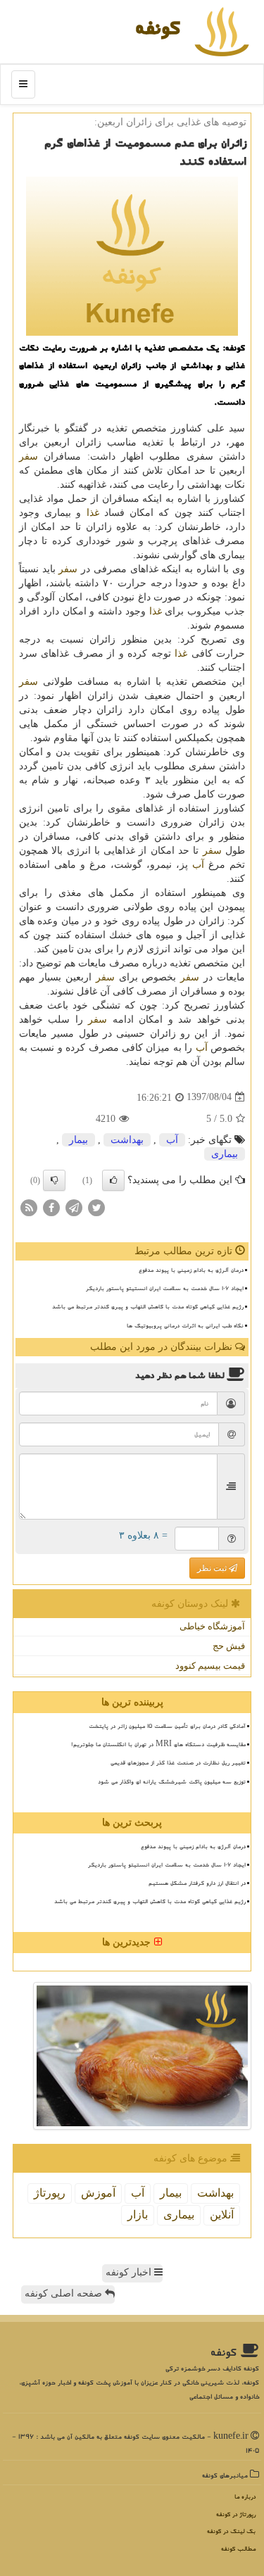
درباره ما (245, 2497)
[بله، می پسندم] (113, 1180)
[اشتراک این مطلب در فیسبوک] (51, 1207)
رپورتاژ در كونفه (236, 2514)
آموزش (98, 2193)
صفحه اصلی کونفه (65, 2293)
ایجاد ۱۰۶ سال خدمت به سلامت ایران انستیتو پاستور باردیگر (165, 1288)
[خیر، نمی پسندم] (54, 1180)
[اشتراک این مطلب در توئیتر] (96, 1207)
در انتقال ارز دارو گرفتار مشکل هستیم (197, 1883)
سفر (29, 456)
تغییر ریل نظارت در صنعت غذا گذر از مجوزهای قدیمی (178, 1762)
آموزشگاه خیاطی (212, 1626)
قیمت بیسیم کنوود (210, 1666)
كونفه (158, 27)
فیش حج (229, 1646)
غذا (93, 513)
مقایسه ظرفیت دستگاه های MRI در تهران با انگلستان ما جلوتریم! (158, 1744)
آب (198, 865)
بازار (138, 2215)
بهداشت (127, 1140)
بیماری (225, 1154)
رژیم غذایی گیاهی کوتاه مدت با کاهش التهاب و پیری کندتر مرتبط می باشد (148, 1306)
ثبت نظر (213, 1568)
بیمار (78, 1140)
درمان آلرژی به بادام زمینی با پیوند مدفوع (191, 1270)
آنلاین (222, 2215)
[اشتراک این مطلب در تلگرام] (74, 1207)
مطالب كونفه (238, 2549)
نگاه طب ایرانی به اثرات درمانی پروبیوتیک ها (185, 1325)
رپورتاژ (50, 2193)
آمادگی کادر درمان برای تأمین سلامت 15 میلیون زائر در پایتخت (167, 1726)
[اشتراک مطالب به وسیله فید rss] (29, 1207)
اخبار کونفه (130, 2272)
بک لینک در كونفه (231, 2531)
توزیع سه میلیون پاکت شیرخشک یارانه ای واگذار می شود (172, 1781)
